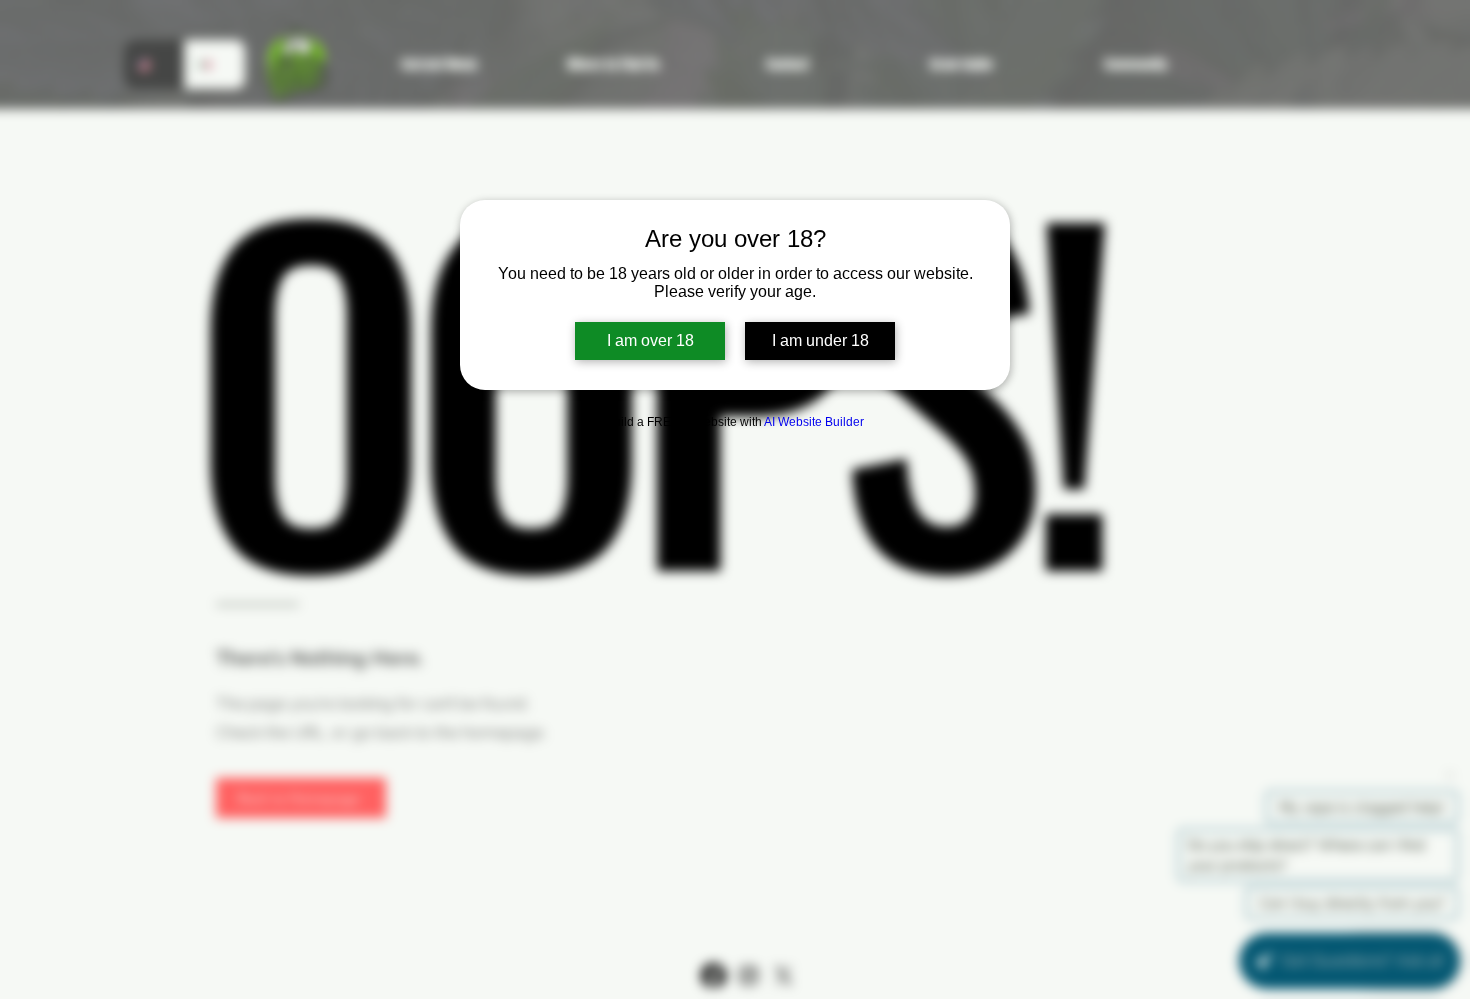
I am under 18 (820, 340)
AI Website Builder (814, 422)
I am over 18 (650, 340)
